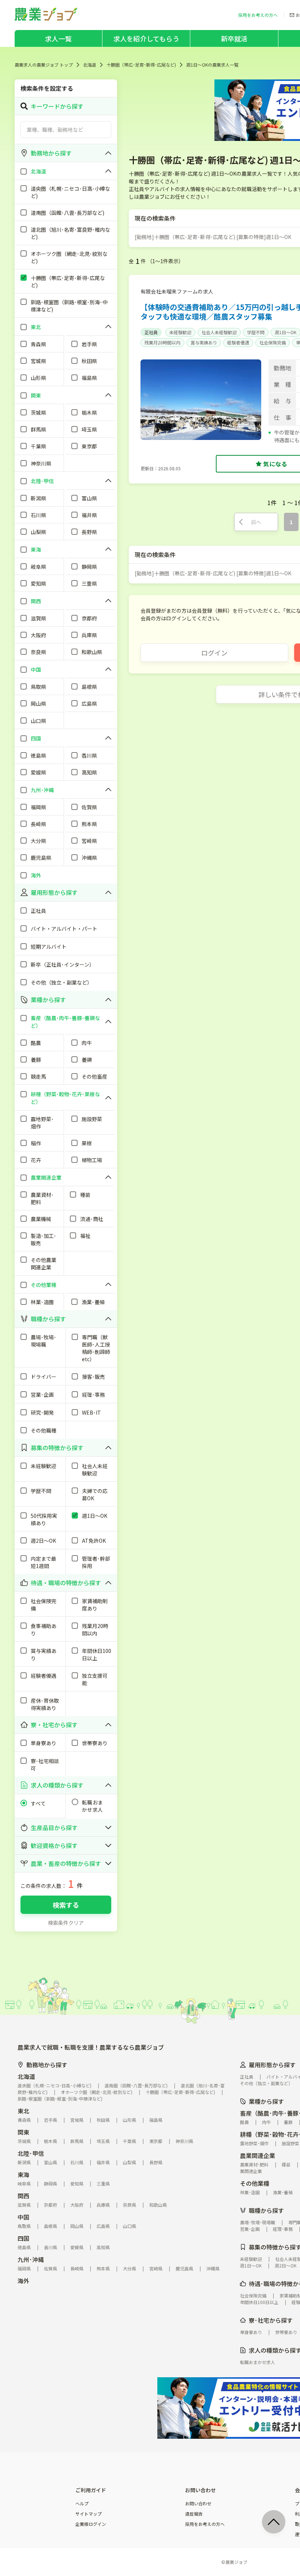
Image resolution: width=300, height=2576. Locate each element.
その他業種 (255, 2183)
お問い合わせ (198, 2504)
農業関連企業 (258, 2155)
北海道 (90, 65)
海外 (23, 2281)
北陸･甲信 (31, 2153)
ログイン (214, 653)
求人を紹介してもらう (146, 38)
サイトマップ (89, 2514)
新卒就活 (234, 38)
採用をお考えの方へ (205, 2524)
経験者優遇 (238, 342)
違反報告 (194, 2514)
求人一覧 (58, 38)
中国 (23, 2217)
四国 (23, 2238)
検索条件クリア (66, 1923)
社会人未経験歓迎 (219, 332)
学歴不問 (256, 332)
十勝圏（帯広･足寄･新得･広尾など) (141, 65)
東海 (23, 2174)
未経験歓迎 (180, 332)
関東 (23, 2132)
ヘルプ (82, 2504)
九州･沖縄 (31, 2259)
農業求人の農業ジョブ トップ (44, 65)
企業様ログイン (91, 2524)
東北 (23, 2111)
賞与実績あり (204, 342)
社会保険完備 (273, 342)
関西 (23, 2196)
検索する (66, 1905)
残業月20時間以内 (162, 342)
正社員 (151, 332)
